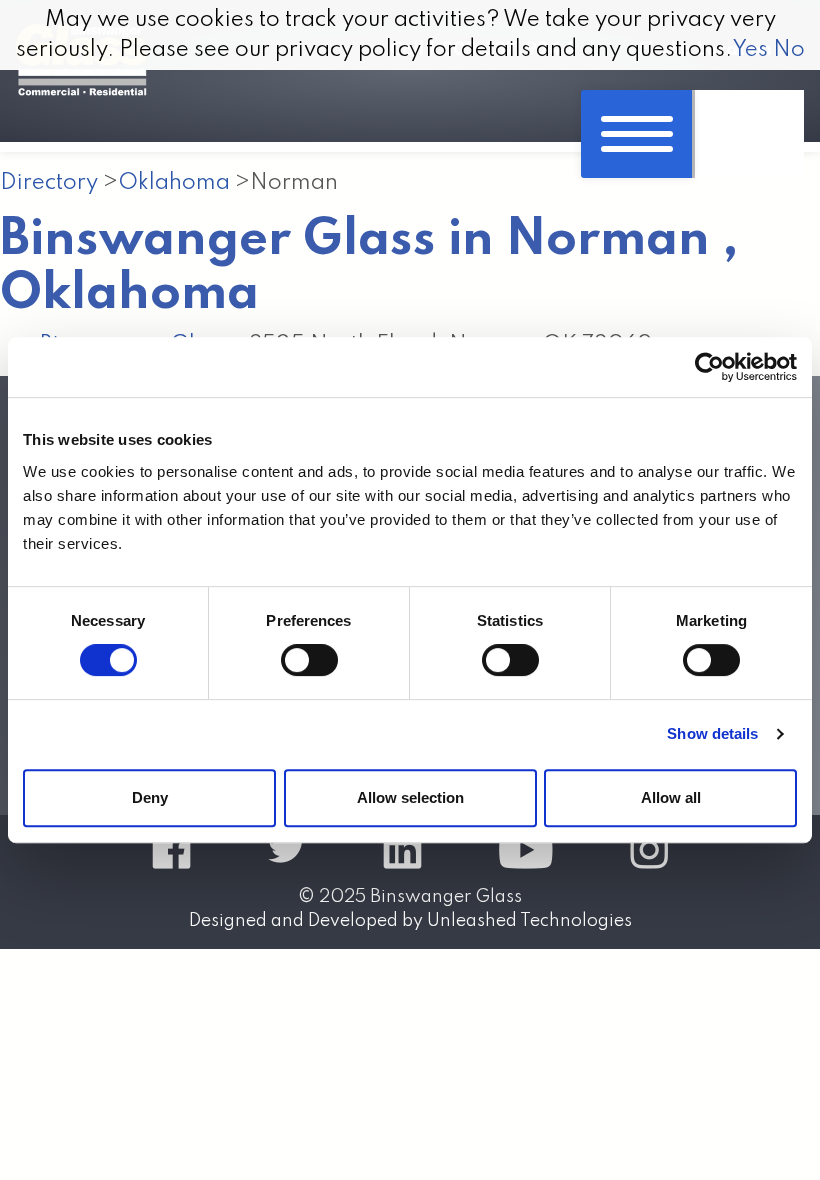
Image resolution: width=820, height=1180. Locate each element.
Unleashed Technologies (529, 921)
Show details (712, 733)
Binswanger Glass (446, 897)
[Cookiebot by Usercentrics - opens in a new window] (709, 367)
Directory (49, 183)
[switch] (309, 660)
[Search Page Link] (748, 134)
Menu (636, 134)
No (789, 50)
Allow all (671, 797)
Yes (750, 50)
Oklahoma (174, 183)
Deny (150, 797)
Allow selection (410, 797)
